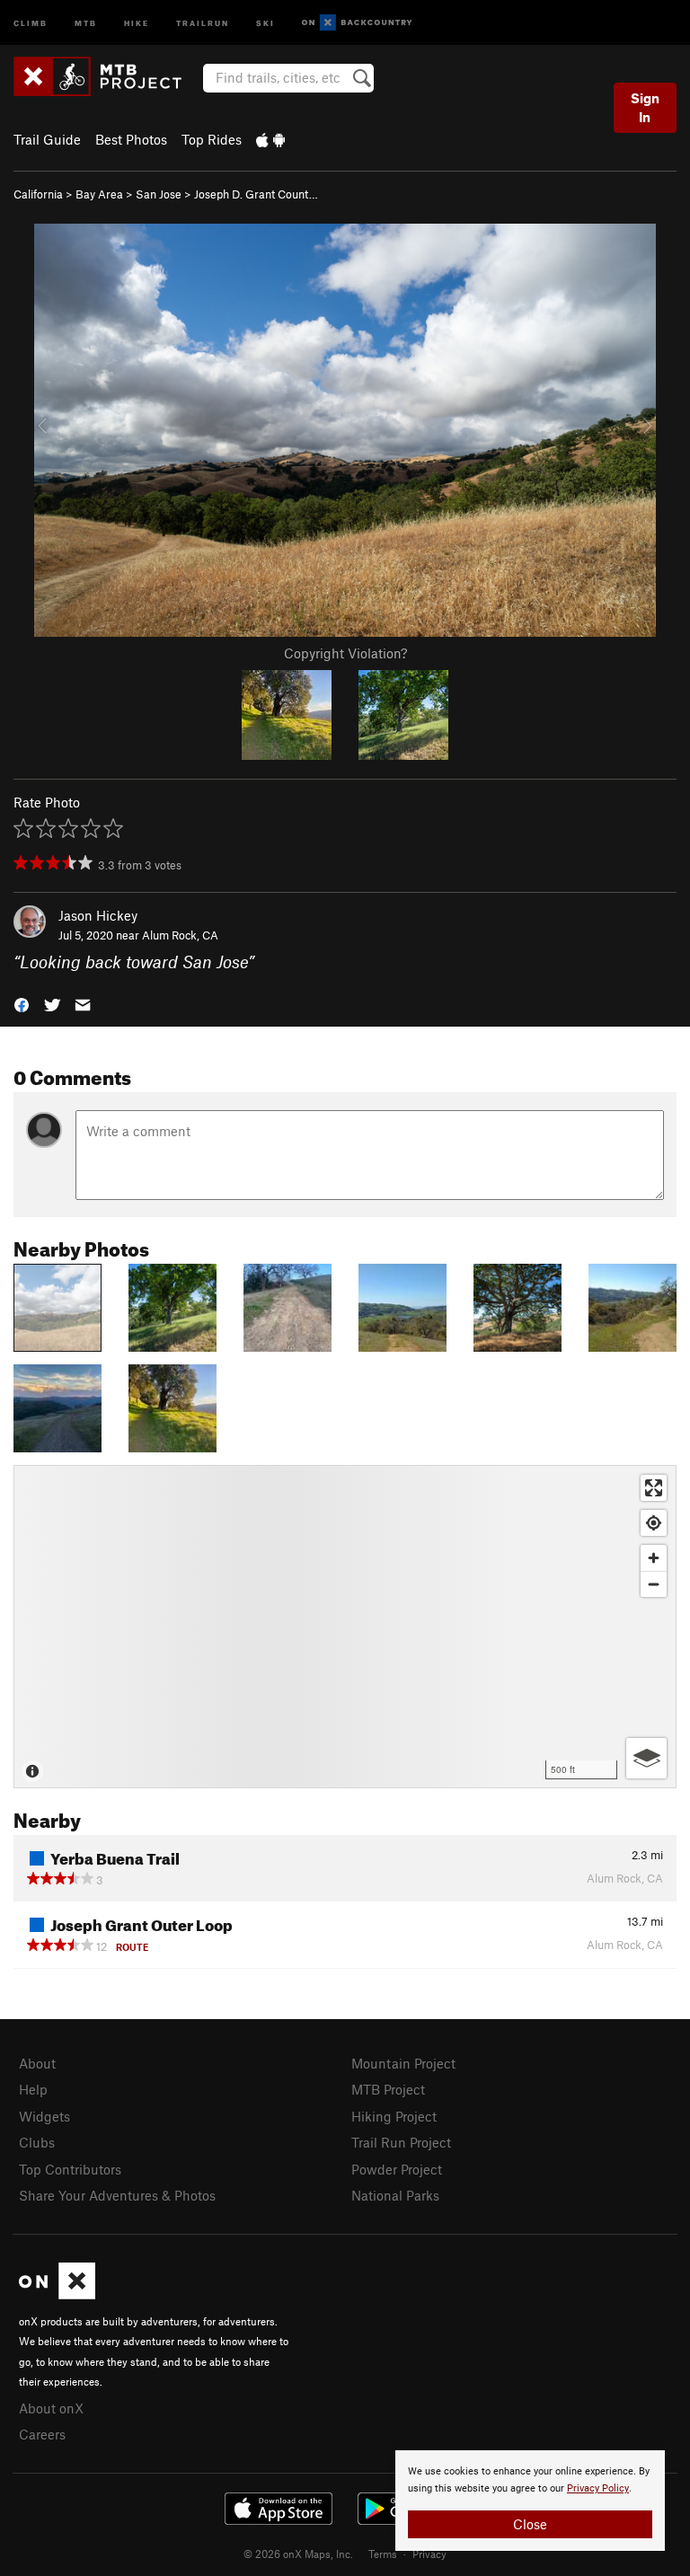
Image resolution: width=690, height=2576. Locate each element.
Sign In (645, 107)
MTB (86, 22)
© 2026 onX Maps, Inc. (298, 2554)
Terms (383, 2554)
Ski (265, 22)
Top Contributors (70, 2169)
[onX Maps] (57, 2294)
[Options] (646, 1758)
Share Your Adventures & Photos (117, 2195)
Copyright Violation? (345, 653)
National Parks (395, 2195)
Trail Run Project (401, 2142)
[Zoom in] (654, 1558)
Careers (42, 2434)
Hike (137, 22)
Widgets (44, 2116)
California (38, 194)
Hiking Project (394, 2116)
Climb (31, 22)
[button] (22, 1004)
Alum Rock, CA (180, 935)
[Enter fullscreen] (654, 1488)
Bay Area (99, 194)
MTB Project (388, 2089)
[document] (530, 2501)
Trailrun (203, 22)
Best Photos (131, 139)
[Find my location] (654, 1523)
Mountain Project (403, 2063)
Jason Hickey (98, 915)
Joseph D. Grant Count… (256, 194)
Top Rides (212, 139)
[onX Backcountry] (357, 23)
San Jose (159, 194)
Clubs (37, 2142)
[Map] (345, 1627)
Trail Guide (47, 139)
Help (33, 2089)
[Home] (106, 76)
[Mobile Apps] (270, 139)
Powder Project (397, 2169)
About (37, 2063)
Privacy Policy (598, 2488)
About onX (51, 2408)
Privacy (429, 2554)
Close (530, 2524)
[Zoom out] (654, 1584)
